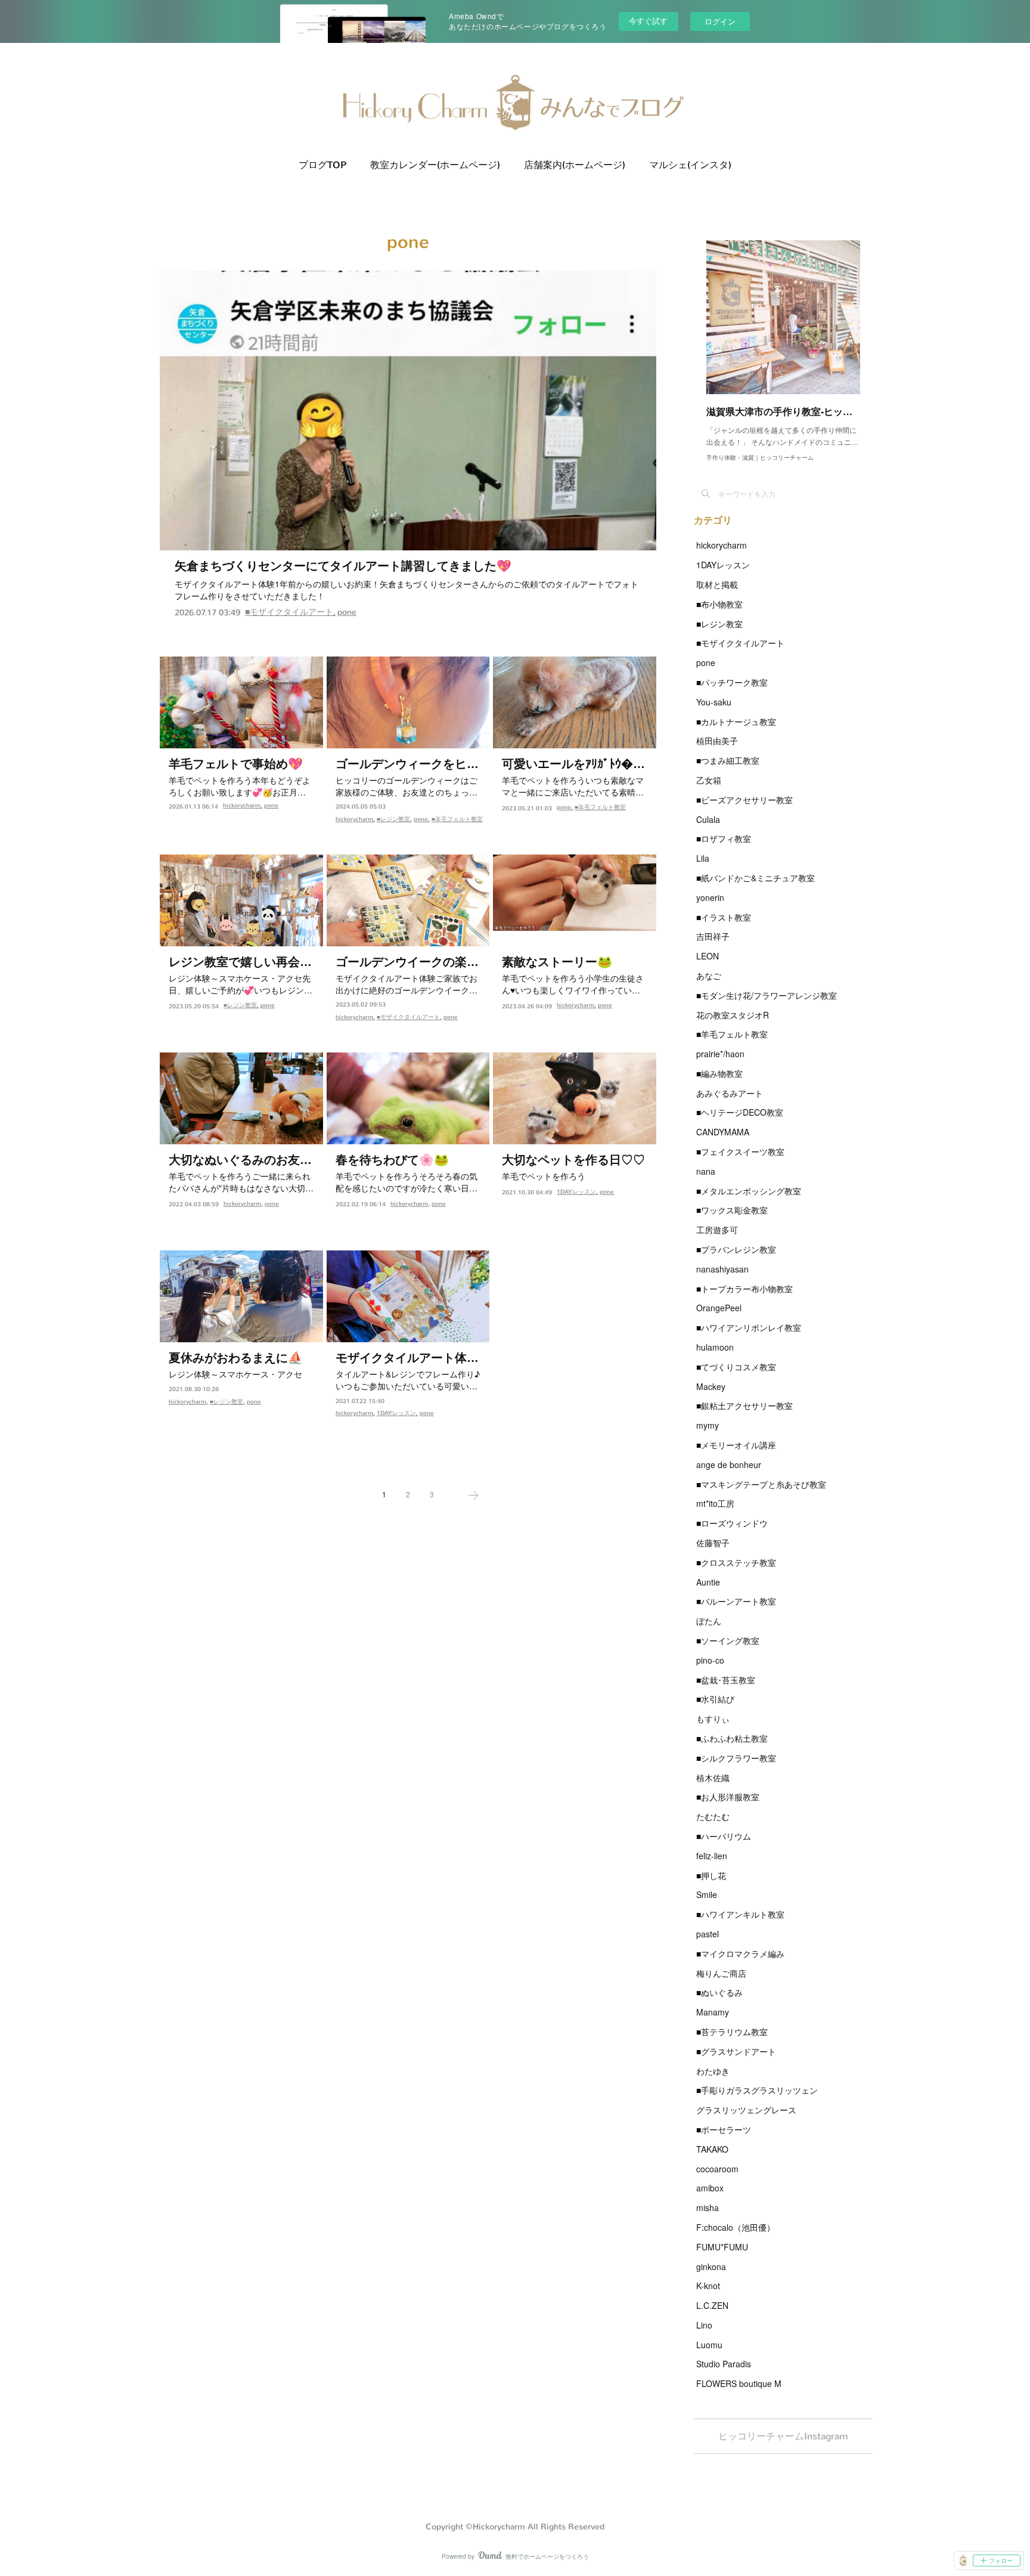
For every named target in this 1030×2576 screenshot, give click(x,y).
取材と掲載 (717, 584)
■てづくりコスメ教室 (736, 1367)
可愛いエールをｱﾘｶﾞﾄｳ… (573, 764)
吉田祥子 (713, 936)
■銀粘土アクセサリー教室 (744, 1405)
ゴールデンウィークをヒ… (407, 764)
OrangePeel (719, 1308)
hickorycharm (242, 805)
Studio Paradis (724, 2364)
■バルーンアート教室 (736, 1601)
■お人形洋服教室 (728, 1797)
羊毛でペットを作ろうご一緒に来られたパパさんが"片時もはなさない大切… (241, 1182)
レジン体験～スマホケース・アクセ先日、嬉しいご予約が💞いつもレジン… (241, 984)
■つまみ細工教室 (728, 760)
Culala (708, 819)
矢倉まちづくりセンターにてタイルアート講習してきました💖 (343, 566)
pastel (708, 1934)
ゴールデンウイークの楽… (407, 962)
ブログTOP (322, 165)
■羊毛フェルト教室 (457, 819)
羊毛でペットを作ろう (544, 1176)
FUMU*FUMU (722, 2247)
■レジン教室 (393, 819)
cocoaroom (717, 2169)
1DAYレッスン (576, 1192)
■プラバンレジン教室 (736, 1249)
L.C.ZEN (712, 2305)
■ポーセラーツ (724, 2129)
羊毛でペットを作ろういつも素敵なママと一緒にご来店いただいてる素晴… (573, 786)
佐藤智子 (713, 1543)
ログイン (720, 21)
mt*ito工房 (715, 1503)
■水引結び (715, 1699)
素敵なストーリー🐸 (557, 962)
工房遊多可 (717, 1230)
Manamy (713, 2012)
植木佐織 (713, 1778)
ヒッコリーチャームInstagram (783, 2436)
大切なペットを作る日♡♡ (573, 1160)
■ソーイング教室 (728, 1640)
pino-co (710, 1660)
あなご (709, 976)
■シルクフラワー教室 (736, 1758)
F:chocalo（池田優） (736, 2227)
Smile (707, 1894)
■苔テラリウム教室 (732, 2032)
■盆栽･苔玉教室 (726, 1680)
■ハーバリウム (724, 1836)
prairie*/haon (720, 1054)
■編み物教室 (719, 1073)
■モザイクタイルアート (289, 612)
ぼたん (709, 1621)
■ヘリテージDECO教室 (740, 1112)
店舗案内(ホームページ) (575, 165)
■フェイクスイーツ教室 (740, 1151)
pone (347, 612)
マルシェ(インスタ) (690, 165)
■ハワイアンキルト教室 (740, 1914)
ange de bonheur (729, 1465)
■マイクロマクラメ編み (740, 1953)
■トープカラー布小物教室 (744, 1289)
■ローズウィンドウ (732, 1523)
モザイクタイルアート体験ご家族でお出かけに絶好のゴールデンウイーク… (407, 984)
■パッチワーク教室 (732, 682)
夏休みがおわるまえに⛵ (236, 1358)
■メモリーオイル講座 (736, 1445)
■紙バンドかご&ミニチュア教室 (756, 878)
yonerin (710, 897)
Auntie (708, 1582)
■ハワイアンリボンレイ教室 (749, 1327)
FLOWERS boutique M (739, 2383)
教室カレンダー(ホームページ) (435, 165)
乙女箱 (709, 780)
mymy (708, 1425)
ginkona (711, 2267)
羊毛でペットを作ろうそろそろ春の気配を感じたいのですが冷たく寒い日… (407, 1182)
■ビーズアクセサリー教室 (744, 800)
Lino (704, 2325)
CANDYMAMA (723, 1132)
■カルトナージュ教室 (736, 722)
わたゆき (713, 2071)
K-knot (708, 2286)
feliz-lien (712, 1856)
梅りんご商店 (721, 1973)
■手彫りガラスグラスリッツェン (757, 2090)
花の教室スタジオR (733, 1015)
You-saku (714, 702)
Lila (703, 858)
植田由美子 (717, 741)
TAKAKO (712, 2149)
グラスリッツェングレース (746, 2110)
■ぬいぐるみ (719, 1992)
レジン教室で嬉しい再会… (240, 962)
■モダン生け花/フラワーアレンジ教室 (767, 995)
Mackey (711, 1386)
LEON (708, 956)
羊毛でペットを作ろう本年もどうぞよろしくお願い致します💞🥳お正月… (240, 786)
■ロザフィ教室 (724, 838)
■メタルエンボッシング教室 (749, 1191)
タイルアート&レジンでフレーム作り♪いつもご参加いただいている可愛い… (408, 1380)
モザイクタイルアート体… (407, 1358)
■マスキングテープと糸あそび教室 (761, 1484)
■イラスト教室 (724, 917)
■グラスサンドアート (736, 2051)
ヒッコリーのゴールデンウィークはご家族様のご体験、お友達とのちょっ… (407, 786)
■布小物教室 (719, 604)
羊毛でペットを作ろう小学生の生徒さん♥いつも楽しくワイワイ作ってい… (573, 984)
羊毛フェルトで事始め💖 (236, 764)
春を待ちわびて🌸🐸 (392, 1160)
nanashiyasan (722, 1269)
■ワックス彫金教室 (732, 1210)
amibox (710, 2188)
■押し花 (711, 1875)
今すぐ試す (648, 21)
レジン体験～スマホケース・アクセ (235, 1374)
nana (706, 1171)
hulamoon (715, 1347)
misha (708, 2207)
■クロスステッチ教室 (736, 1562)
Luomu (709, 2345)
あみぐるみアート (730, 1093)
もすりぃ (713, 1719)
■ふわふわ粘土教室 (732, 1738)
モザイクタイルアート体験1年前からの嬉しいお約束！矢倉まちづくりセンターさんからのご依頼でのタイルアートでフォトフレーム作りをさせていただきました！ (407, 590)
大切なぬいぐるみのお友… (240, 1160)
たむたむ (713, 1816)
